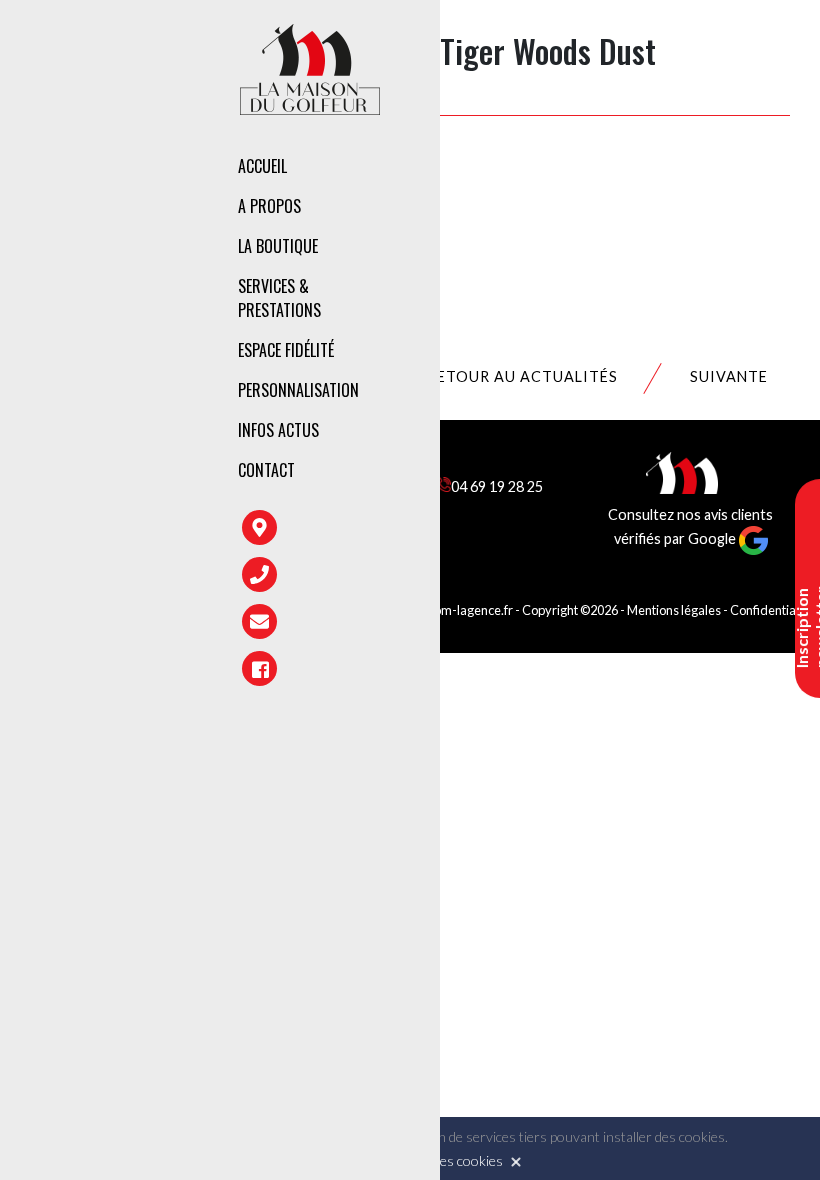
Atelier (525, 328)
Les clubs (533, 250)
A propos (269, 206)
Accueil (262, 166)
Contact (266, 470)
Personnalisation (298, 390)
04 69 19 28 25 (497, 486)
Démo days (537, 414)
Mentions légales (674, 610)
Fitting (526, 285)
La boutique (278, 246)
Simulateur (540, 371)
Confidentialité (771, 610)
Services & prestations (279, 298)
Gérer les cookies (450, 1160)
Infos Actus (278, 430)
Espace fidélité (286, 350)
